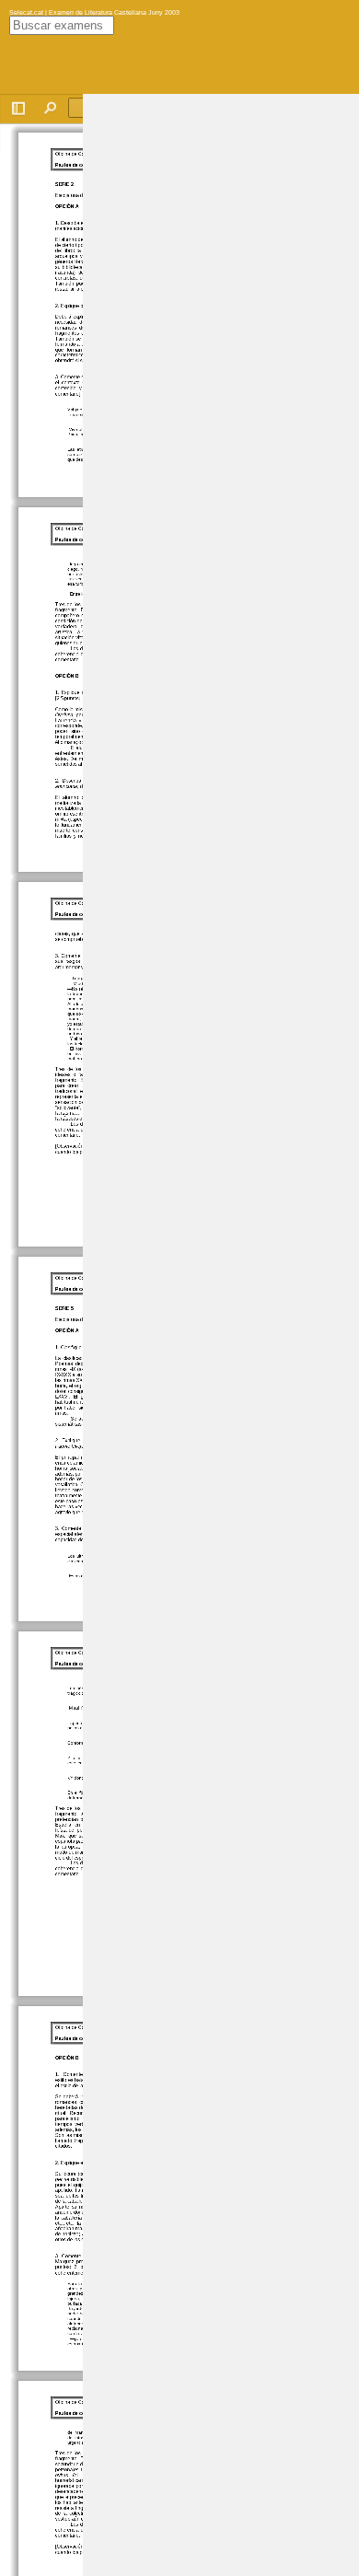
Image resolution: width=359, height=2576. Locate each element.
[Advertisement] (221, 370)
